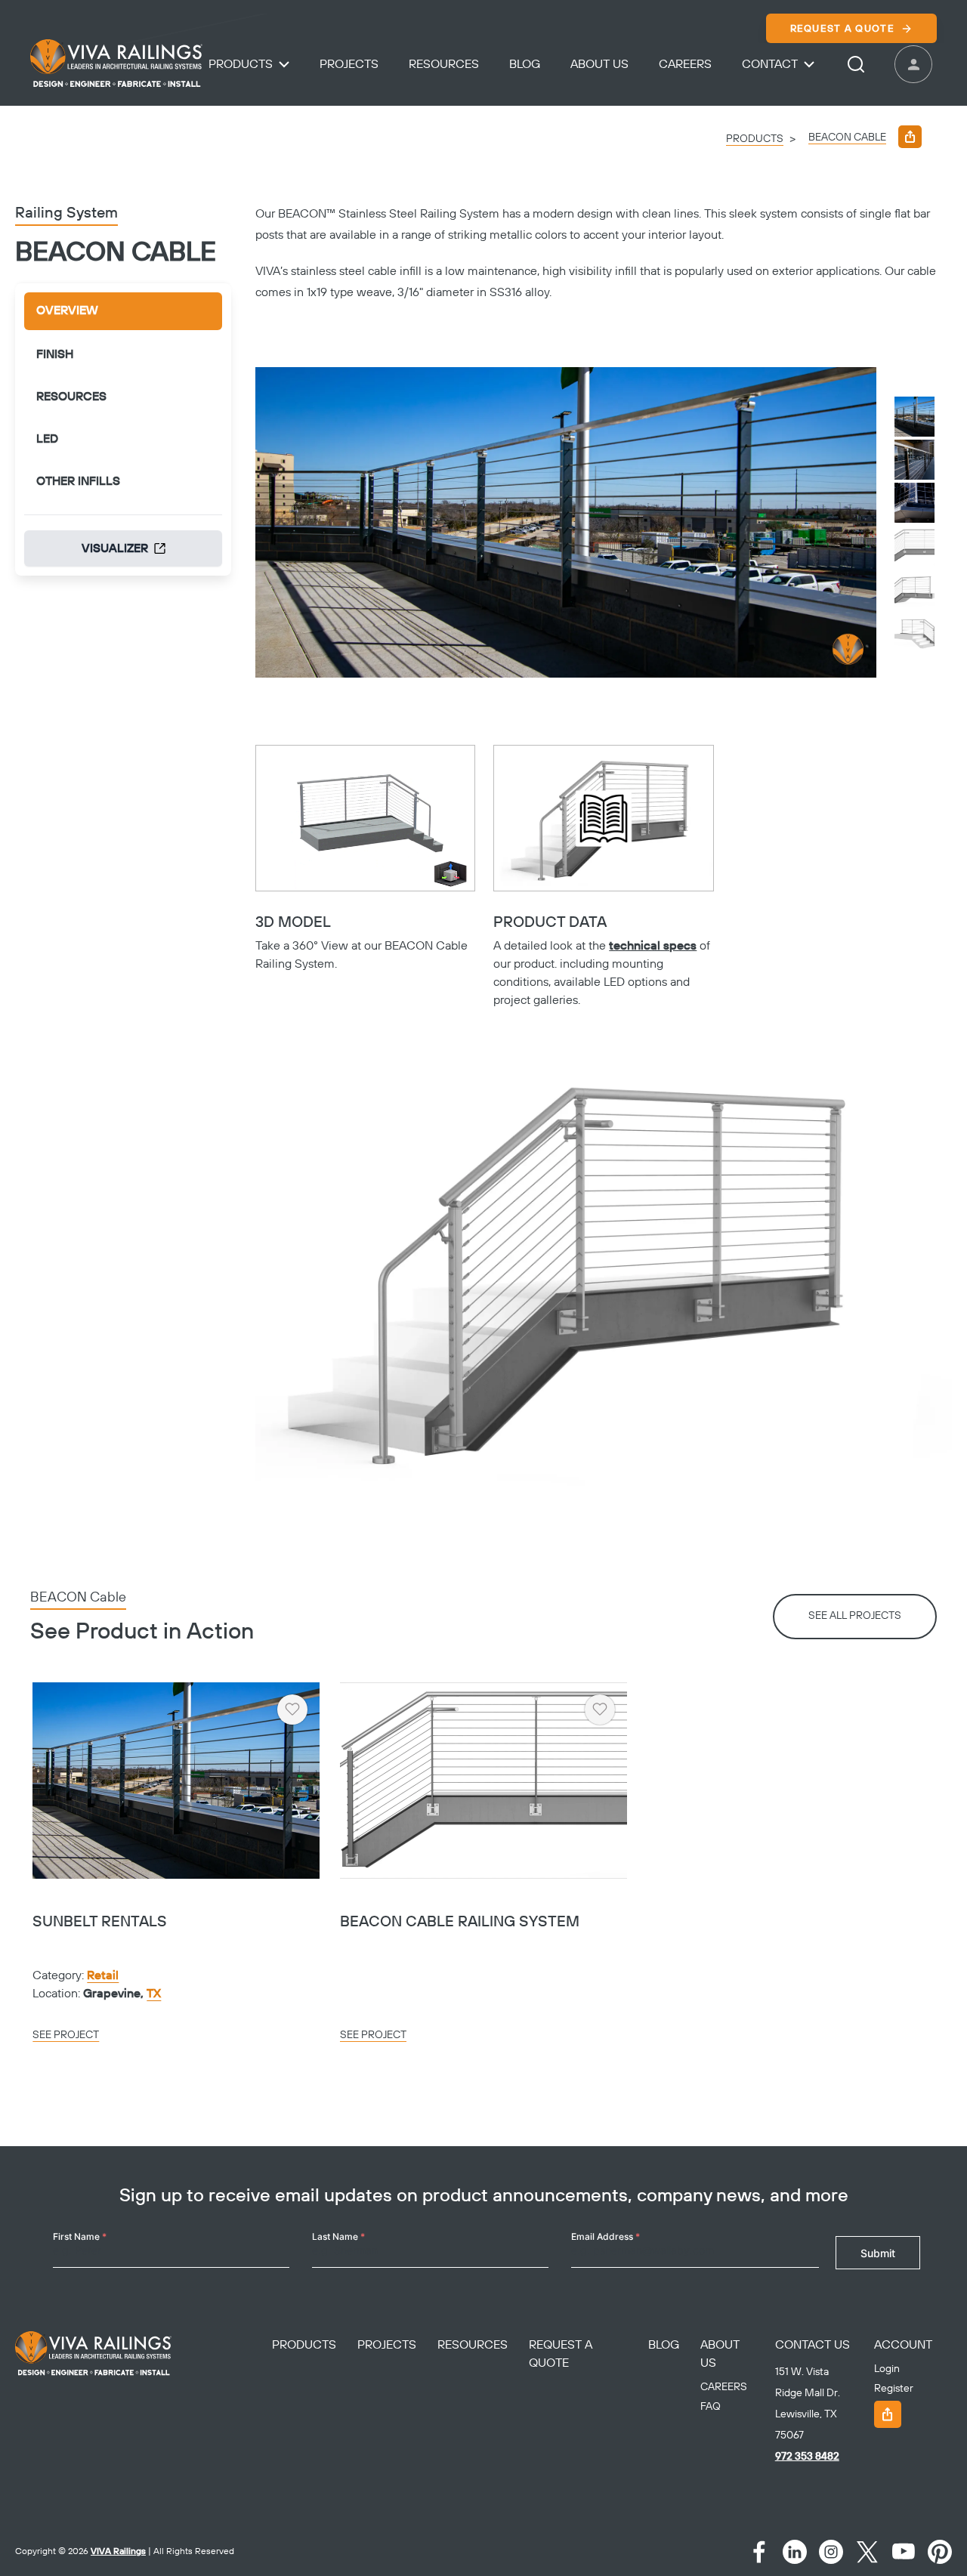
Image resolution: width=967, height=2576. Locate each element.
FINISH (55, 354)
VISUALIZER (115, 548)
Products (241, 64)
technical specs (653, 946)
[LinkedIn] (795, 2552)
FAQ (711, 2407)
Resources (444, 64)
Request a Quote (843, 29)
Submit (878, 2253)
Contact (770, 64)
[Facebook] (758, 2552)
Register (894, 2389)
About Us (599, 64)
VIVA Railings (118, 2551)
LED (47, 439)
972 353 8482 (807, 2457)
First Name (80, 2236)
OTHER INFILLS (78, 481)
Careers (685, 64)
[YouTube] (904, 2552)
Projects (349, 64)
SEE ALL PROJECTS (855, 1616)
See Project (66, 2035)
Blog (525, 64)
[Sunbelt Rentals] (176, 1781)
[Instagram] (831, 2552)
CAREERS (724, 2387)
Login (887, 2369)
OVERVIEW (67, 310)
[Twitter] (867, 2552)
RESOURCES (71, 397)
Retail (103, 1975)
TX (154, 1994)
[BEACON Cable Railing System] (483, 1781)
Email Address (606, 2236)
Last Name (338, 2236)
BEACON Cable (847, 137)
